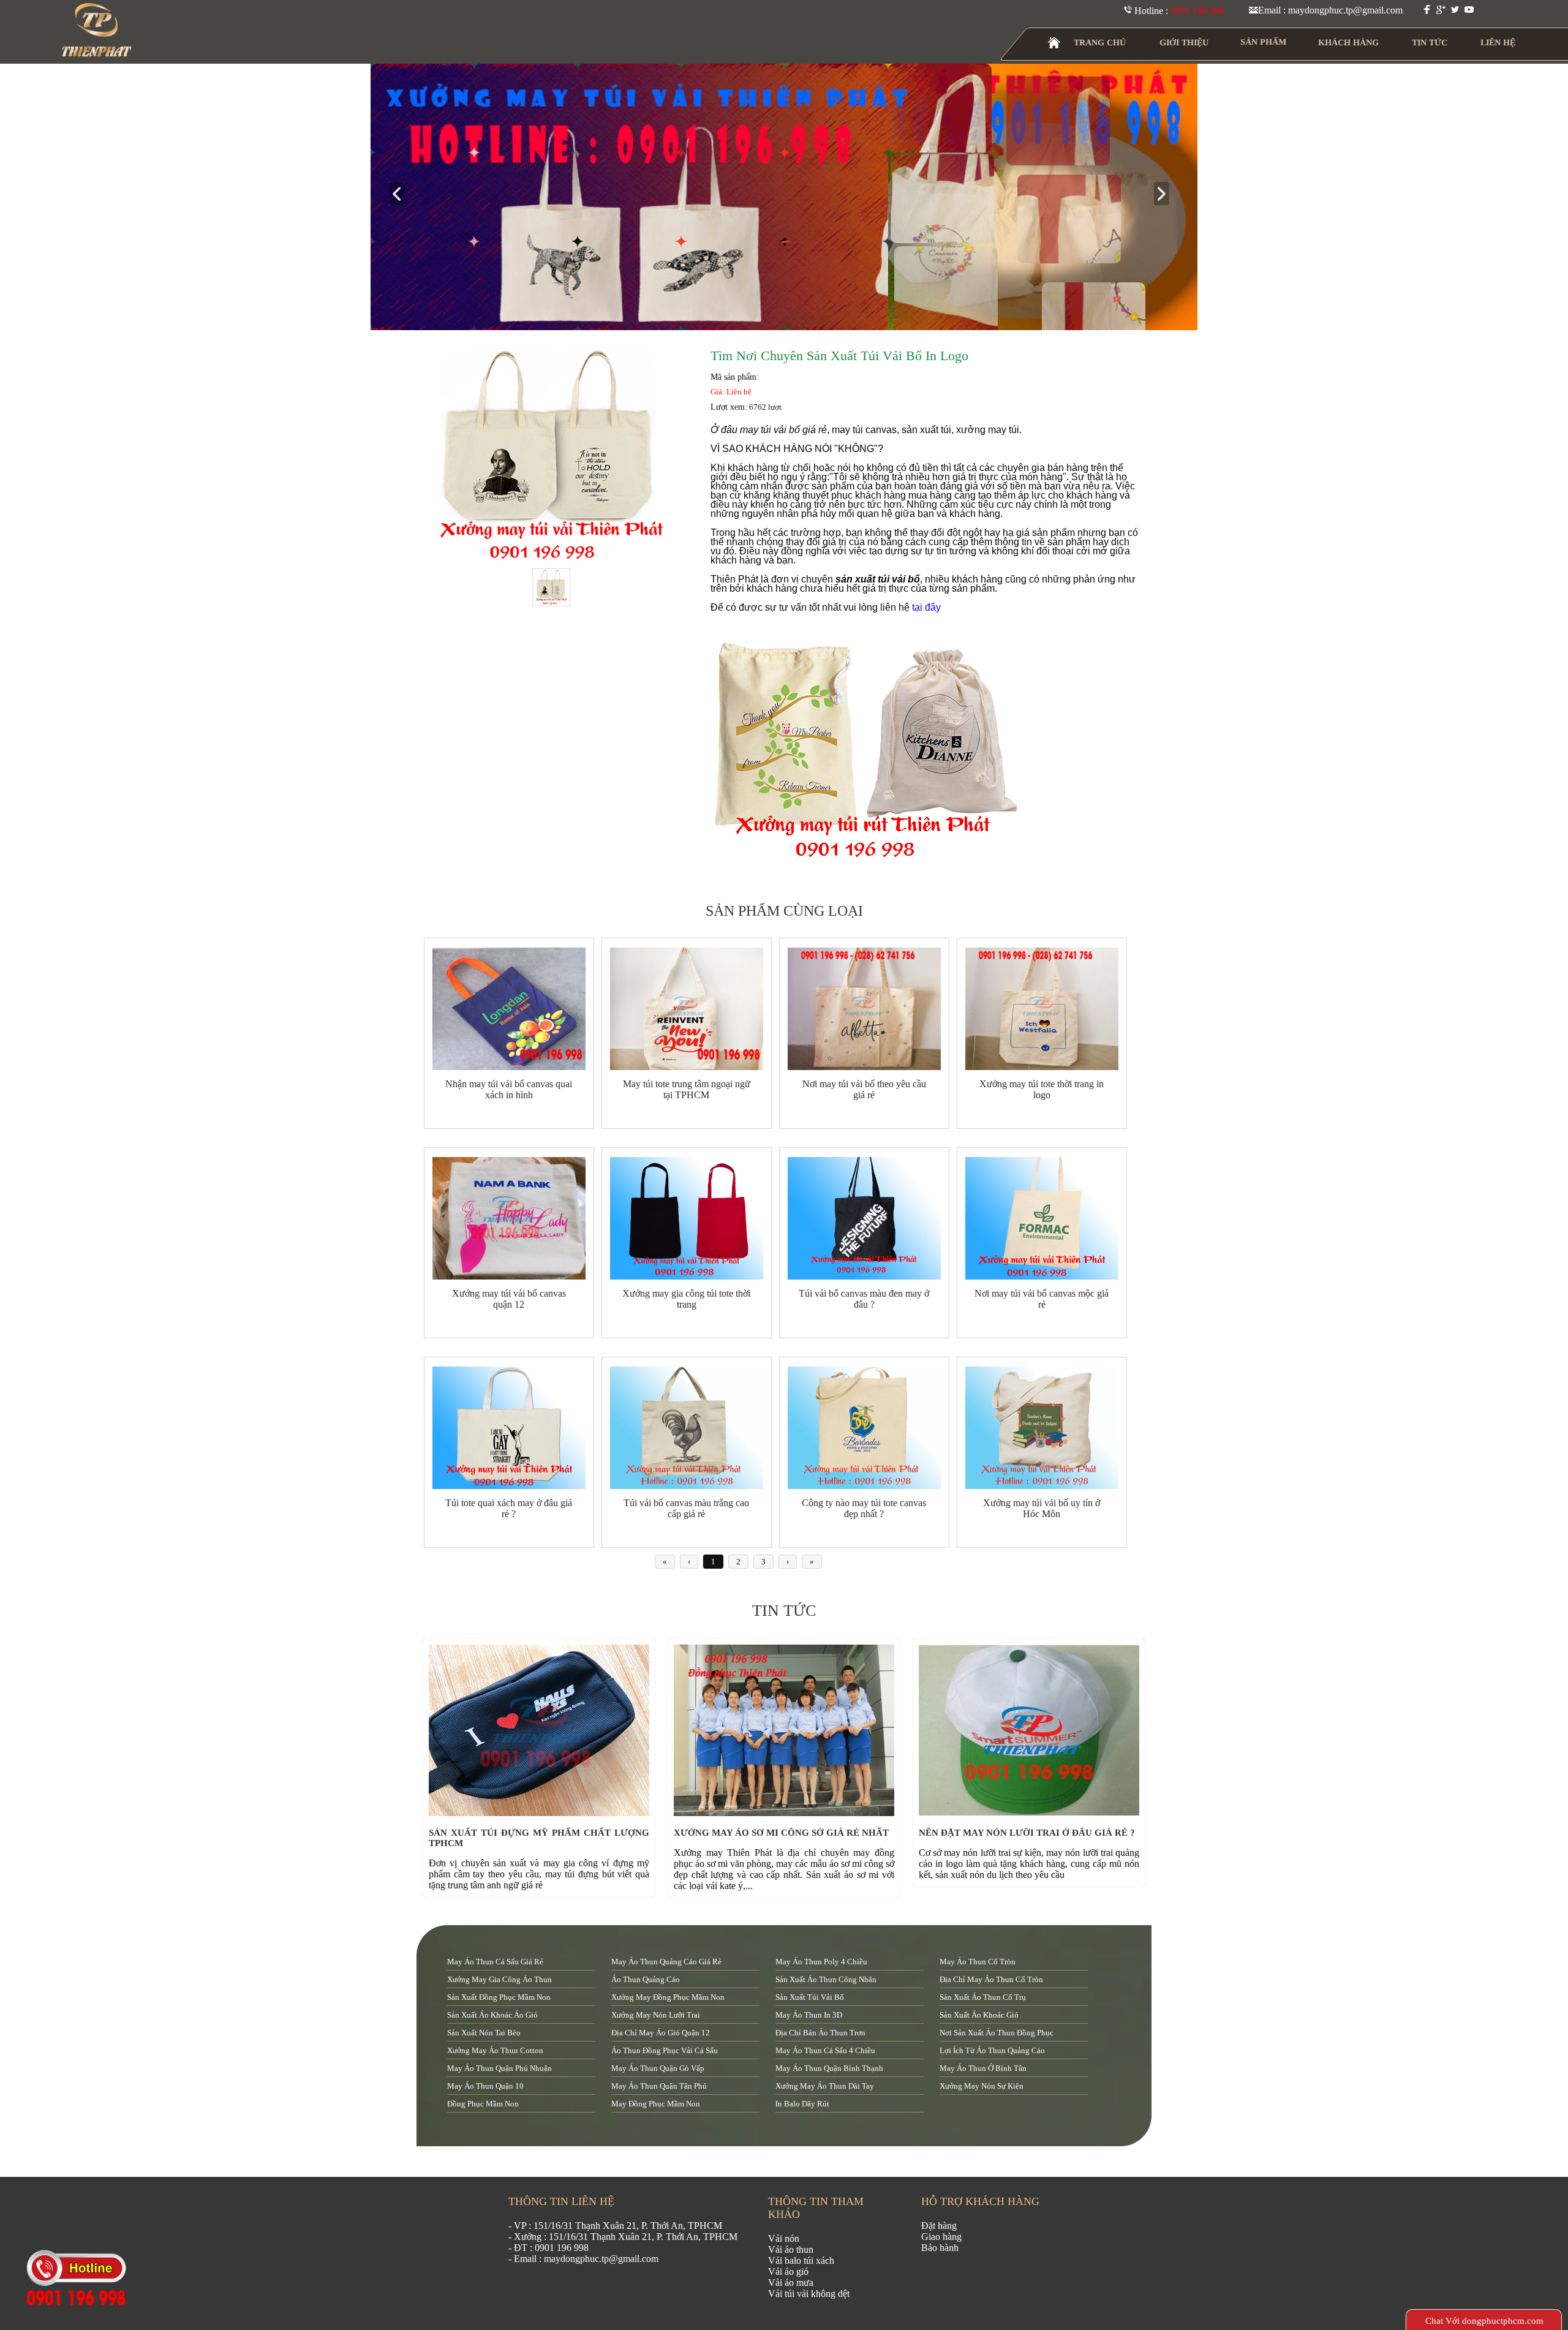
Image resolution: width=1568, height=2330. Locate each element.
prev (401, 194)
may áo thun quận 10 (485, 2086)
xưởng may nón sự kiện (982, 2086)
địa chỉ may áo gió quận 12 (661, 2033)
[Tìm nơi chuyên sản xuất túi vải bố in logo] (551, 457)
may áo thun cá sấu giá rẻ (495, 1962)
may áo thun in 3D (809, 2015)
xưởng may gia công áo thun (499, 1979)
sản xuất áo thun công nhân (826, 1979)
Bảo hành (940, 2248)
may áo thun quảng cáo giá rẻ (666, 1962)
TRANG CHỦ (1100, 43)
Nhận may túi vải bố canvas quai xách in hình (509, 1089)
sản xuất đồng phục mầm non (499, 1997)
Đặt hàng (939, 2226)
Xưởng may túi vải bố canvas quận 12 (509, 1299)
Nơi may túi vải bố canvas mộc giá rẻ (1042, 1299)
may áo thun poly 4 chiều (821, 1962)
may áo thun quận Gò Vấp (658, 2068)
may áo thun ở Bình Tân (983, 2068)
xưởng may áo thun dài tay (825, 2086)
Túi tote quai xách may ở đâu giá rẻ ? (509, 1508)
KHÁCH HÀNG (1348, 43)
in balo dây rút (802, 2104)
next (1167, 194)
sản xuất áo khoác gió (979, 2015)
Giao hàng (941, 2237)
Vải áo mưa (791, 2283)
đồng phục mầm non (483, 2104)
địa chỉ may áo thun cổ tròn (991, 1979)
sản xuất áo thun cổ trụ (983, 1997)
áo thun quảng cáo (646, 1979)
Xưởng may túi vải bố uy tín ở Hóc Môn (1042, 1508)
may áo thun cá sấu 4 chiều (825, 2050)
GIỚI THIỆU (1184, 43)
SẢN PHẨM (1263, 42)
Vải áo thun (791, 2249)
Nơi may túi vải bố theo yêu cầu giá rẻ (864, 1089)
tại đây (926, 607)
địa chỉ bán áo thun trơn (820, 2033)
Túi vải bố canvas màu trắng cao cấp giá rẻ (686, 1508)
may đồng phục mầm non (656, 2104)
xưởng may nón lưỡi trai (656, 2015)
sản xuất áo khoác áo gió (492, 2015)
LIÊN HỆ (1498, 43)
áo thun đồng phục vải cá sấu (665, 2050)
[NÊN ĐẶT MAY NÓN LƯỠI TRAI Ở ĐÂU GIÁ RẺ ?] (1032, 1813)
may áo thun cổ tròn (978, 1962)
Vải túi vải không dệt (809, 2294)
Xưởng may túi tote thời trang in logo (1042, 1089)
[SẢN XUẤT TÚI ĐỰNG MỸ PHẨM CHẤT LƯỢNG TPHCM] (542, 1813)
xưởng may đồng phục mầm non (668, 1997)
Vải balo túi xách (801, 2260)
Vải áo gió (788, 2272)
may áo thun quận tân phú (659, 2086)
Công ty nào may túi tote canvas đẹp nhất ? (864, 1508)
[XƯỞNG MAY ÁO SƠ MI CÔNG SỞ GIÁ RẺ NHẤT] (787, 1813)
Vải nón (784, 2238)
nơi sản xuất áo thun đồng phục (997, 2033)
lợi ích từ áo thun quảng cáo (992, 2050)
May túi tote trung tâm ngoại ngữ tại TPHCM (687, 1089)
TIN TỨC (1430, 43)
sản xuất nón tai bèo (484, 2033)
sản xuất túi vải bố (810, 1997)
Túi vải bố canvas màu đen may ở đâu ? (864, 1299)
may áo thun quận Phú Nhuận (499, 2068)
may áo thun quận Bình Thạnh (829, 2068)
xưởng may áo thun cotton (495, 2050)
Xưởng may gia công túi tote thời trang (686, 1299)
